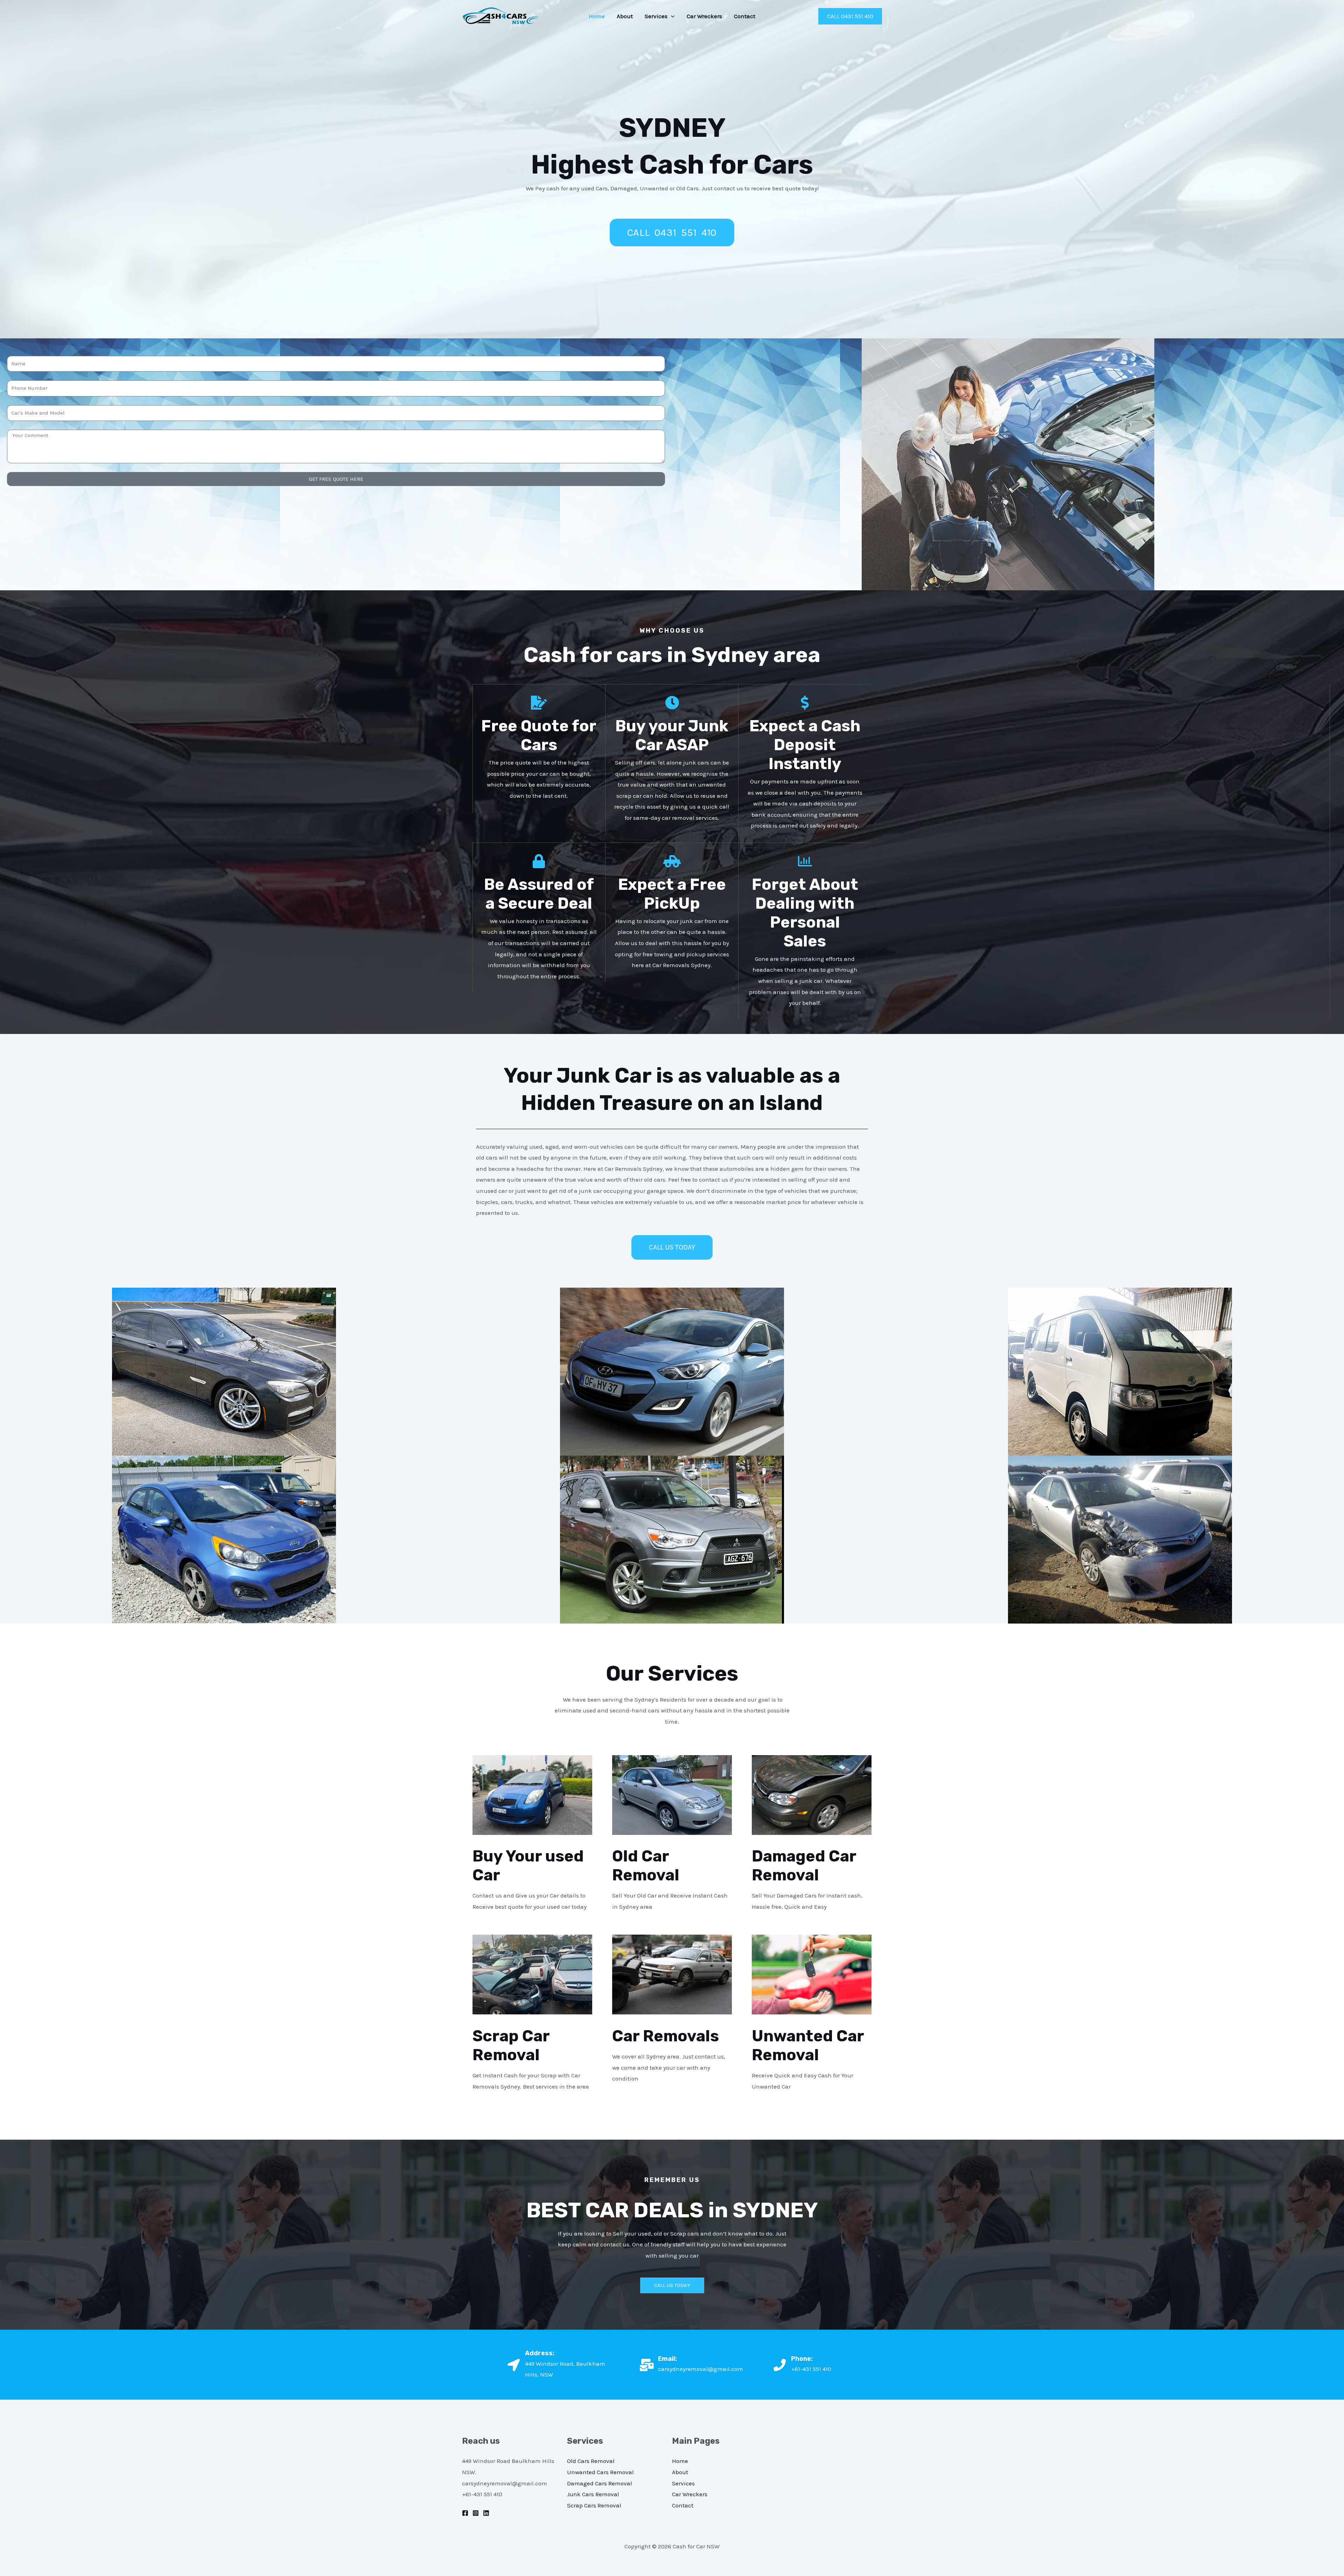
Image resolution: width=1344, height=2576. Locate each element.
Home (597, 16)
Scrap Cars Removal (594, 2505)
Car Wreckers (704, 16)
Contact (745, 16)
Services (656, 16)
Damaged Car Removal (804, 1866)
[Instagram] (476, 2513)
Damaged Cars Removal (600, 2483)
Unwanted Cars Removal (600, 2472)
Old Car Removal (646, 1866)
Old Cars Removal (591, 2461)
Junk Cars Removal (593, 2494)
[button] (671, 16)
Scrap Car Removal (511, 2045)
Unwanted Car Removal (808, 2045)
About (625, 16)
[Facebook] (465, 2513)
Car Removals (666, 2036)
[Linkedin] (486, 2513)
